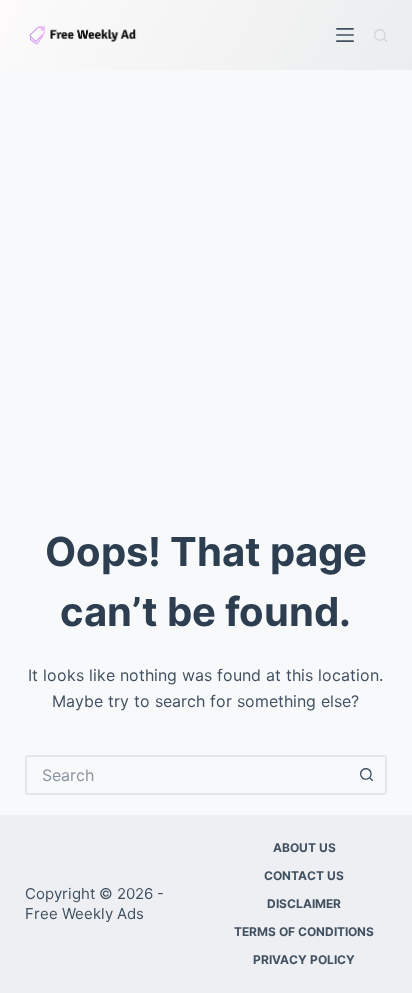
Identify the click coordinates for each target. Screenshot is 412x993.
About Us (304, 847)
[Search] (380, 35)
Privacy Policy (304, 959)
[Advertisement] (206, 286)
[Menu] (345, 35)
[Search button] (367, 775)
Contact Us (304, 875)
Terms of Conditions (304, 931)
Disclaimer (304, 903)
